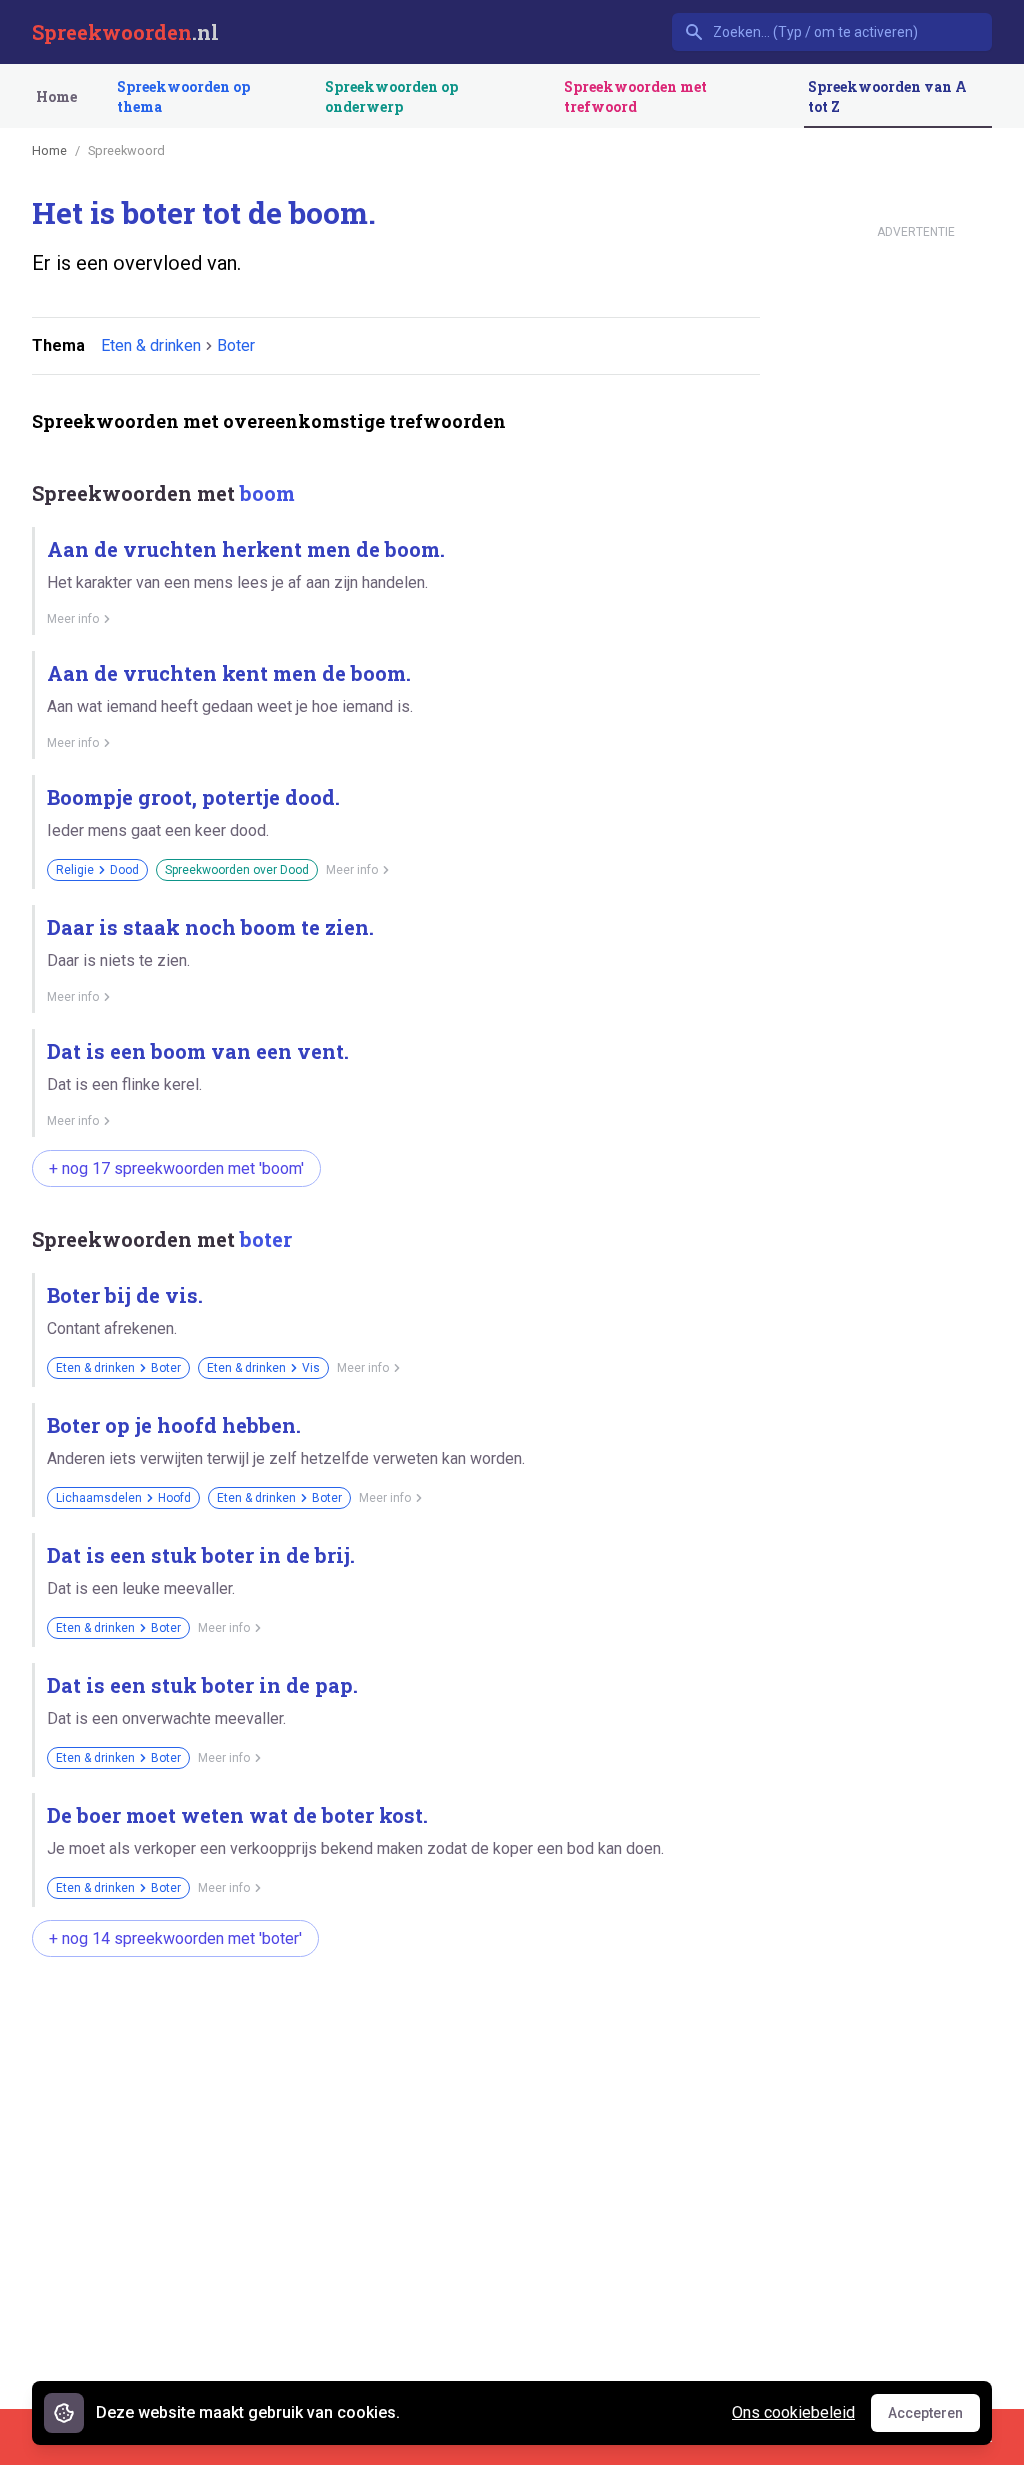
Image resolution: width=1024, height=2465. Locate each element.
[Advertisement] (396, 2036)
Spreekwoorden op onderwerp (391, 96)
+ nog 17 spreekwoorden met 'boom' (176, 1168)
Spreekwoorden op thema (183, 96)
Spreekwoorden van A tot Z (887, 96)
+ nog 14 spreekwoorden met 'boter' (175, 1938)
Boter (236, 345)
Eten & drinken (151, 345)
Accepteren (934, 2418)
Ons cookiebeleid (793, 2412)
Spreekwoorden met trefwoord (635, 96)
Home (56, 96)
